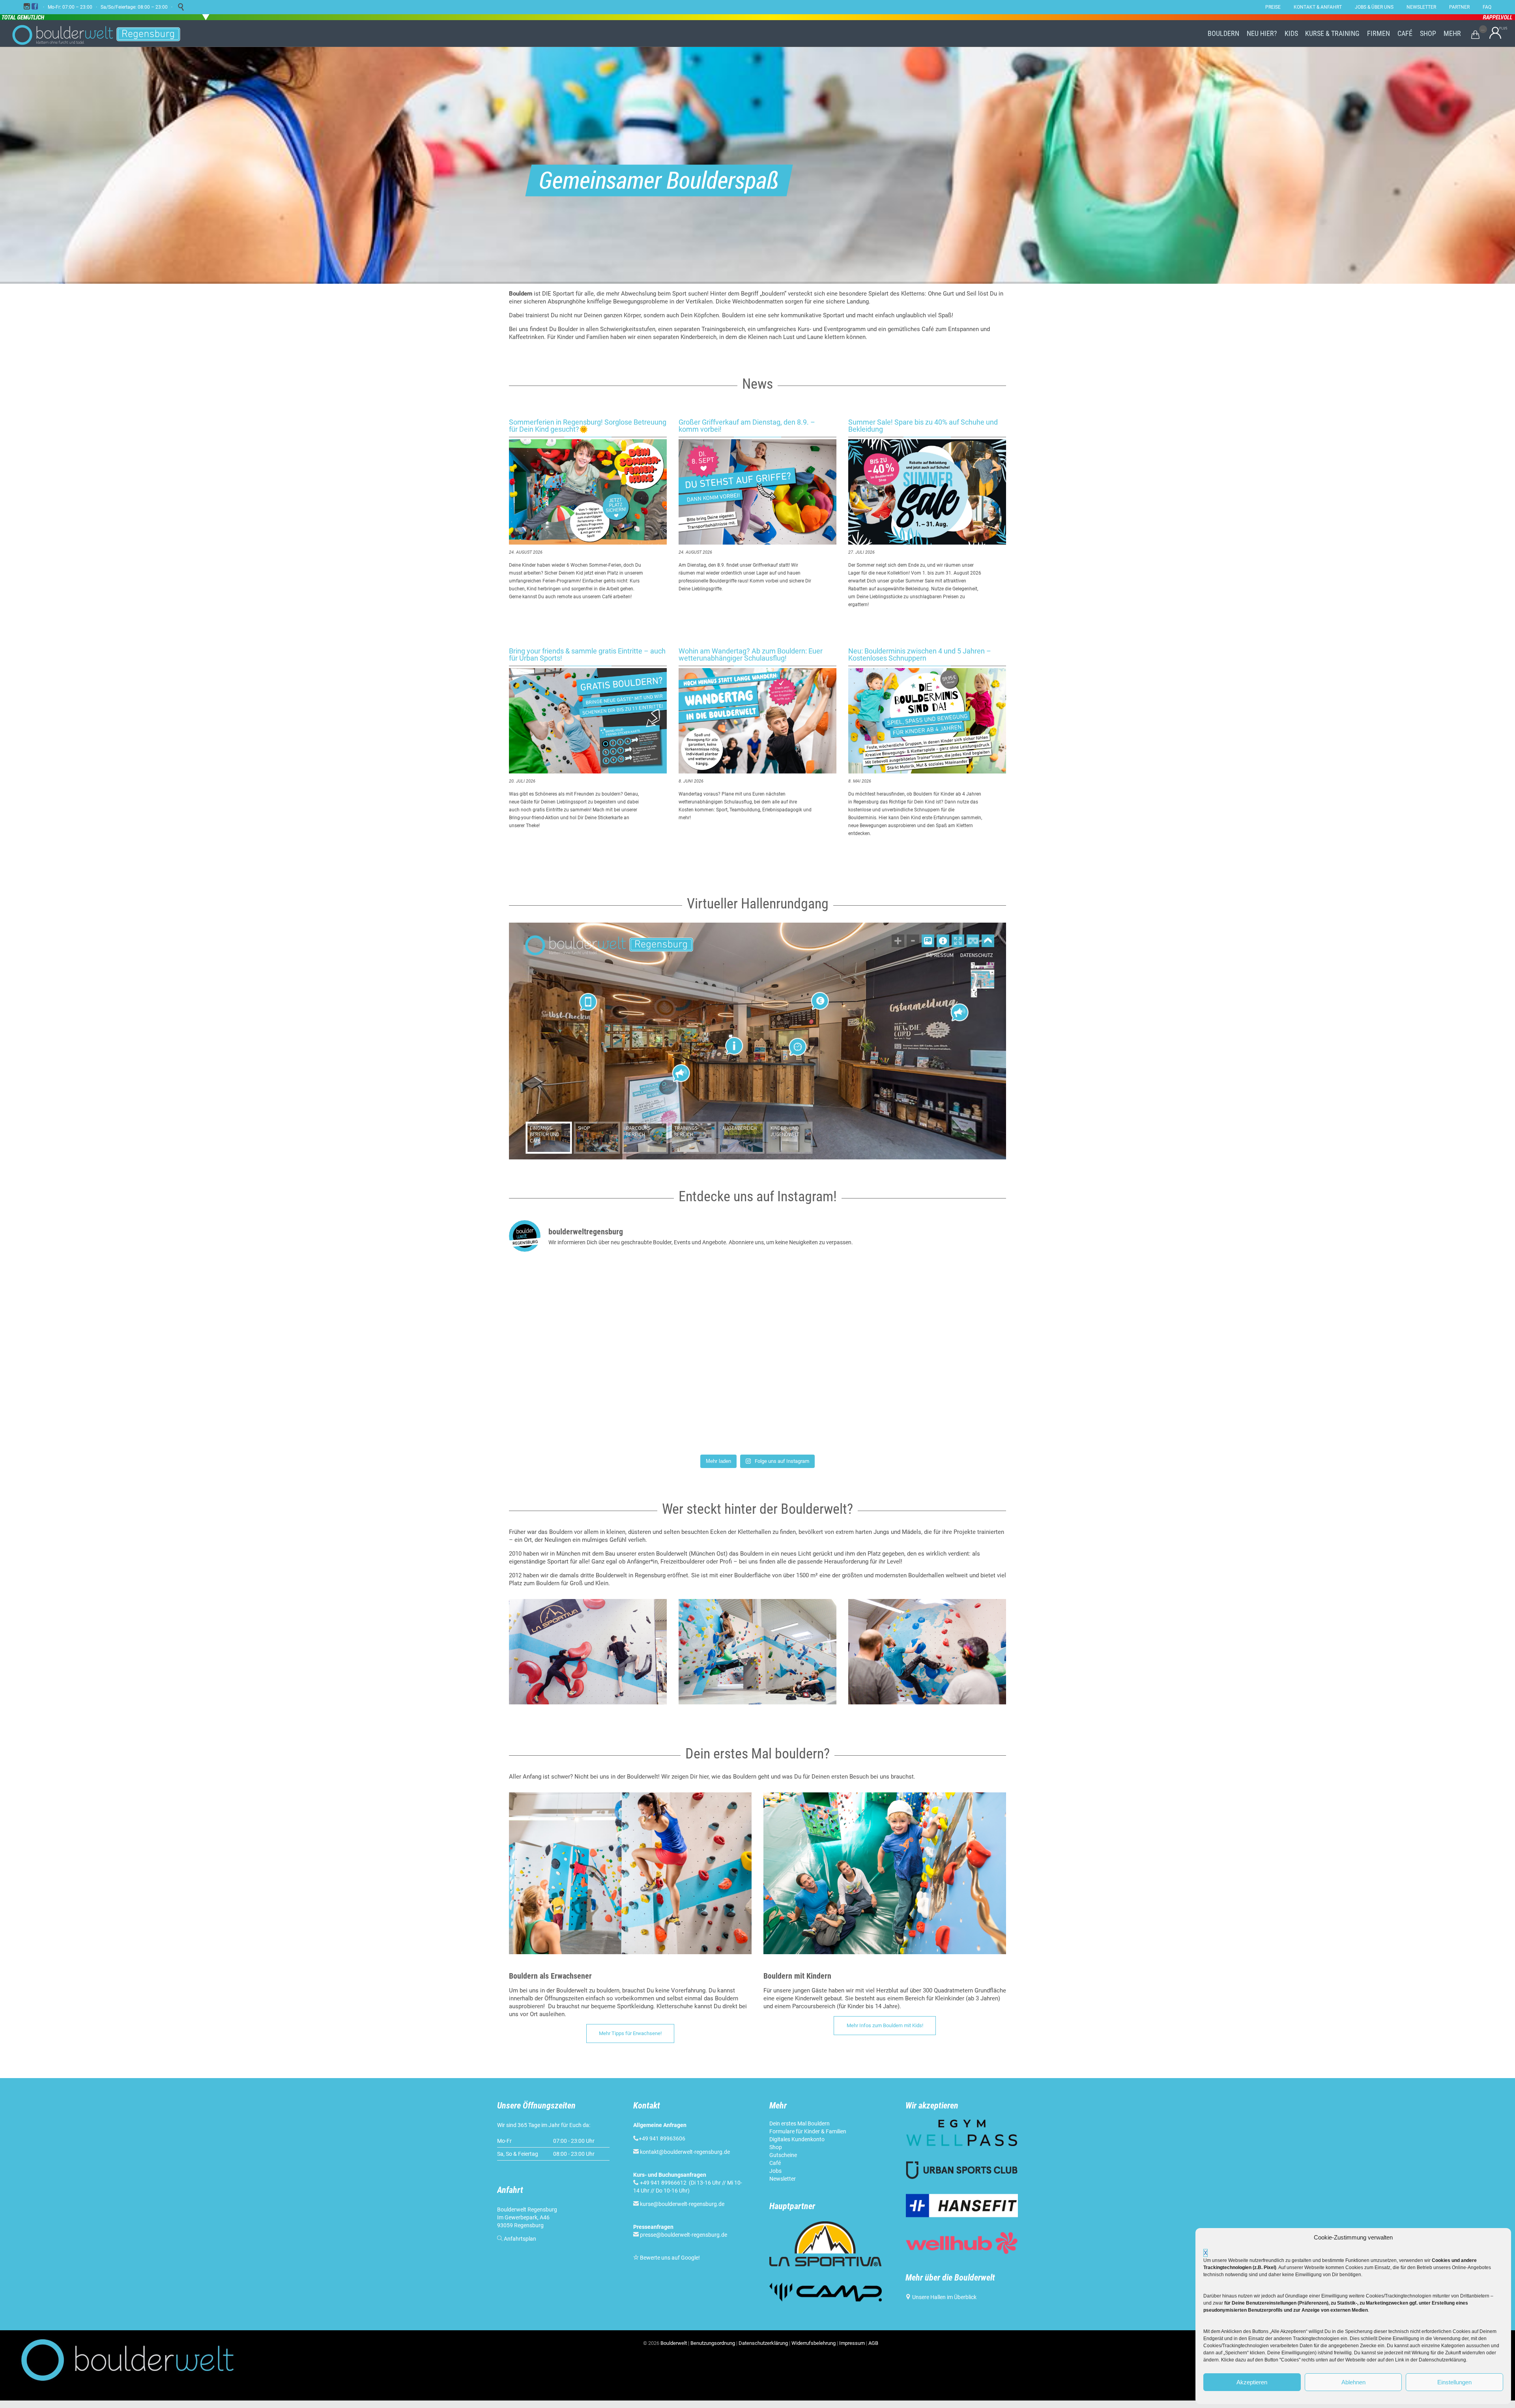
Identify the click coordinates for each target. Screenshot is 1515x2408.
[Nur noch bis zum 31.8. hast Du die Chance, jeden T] (925, 1402)
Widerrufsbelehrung (814, 2343)
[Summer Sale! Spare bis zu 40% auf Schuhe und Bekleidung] (927, 492)
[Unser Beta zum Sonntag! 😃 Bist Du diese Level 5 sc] (925, 1307)
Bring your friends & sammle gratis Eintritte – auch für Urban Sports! (587, 654)
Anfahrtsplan (520, 2239)
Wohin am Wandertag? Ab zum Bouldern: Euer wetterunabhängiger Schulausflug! (751, 654)
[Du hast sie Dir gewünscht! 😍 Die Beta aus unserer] (757, 1402)
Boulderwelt (674, 2343)
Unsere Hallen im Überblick (944, 2297)
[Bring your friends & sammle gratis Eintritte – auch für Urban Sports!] (588, 721)
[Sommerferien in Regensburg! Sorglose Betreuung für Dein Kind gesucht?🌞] (588, 492)
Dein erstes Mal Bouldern (800, 2123)
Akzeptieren (1252, 2382)
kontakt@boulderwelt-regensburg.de (685, 2152)
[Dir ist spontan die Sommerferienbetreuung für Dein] (590, 1402)
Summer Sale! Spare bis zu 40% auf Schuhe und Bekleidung (923, 426)
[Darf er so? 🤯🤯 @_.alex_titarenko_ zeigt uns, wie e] (757, 1307)
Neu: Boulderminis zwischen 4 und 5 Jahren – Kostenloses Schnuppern (920, 654)
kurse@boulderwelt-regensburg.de (682, 2204)
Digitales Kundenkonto (797, 2139)
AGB (873, 2343)
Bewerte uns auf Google (669, 2258)
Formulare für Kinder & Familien (808, 2131)
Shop (776, 2147)
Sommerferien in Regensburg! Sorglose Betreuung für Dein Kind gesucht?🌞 (588, 426)
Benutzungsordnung (713, 2343)
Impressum (852, 2343)
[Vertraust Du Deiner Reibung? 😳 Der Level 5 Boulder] (590, 1307)
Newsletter (783, 2179)
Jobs (775, 2171)
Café (775, 2163)
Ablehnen (1353, 2382)
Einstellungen (1454, 2382)
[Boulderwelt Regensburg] (103, 34)
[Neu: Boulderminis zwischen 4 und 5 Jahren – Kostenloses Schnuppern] (927, 721)
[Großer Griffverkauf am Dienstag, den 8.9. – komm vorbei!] (757, 492)
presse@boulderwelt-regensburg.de (684, 2235)
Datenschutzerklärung (763, 2343)
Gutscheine (783, 2155)
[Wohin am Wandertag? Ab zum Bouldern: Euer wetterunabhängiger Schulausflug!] (757, 721)
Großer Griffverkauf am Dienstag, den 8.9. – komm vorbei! (747, 426)
